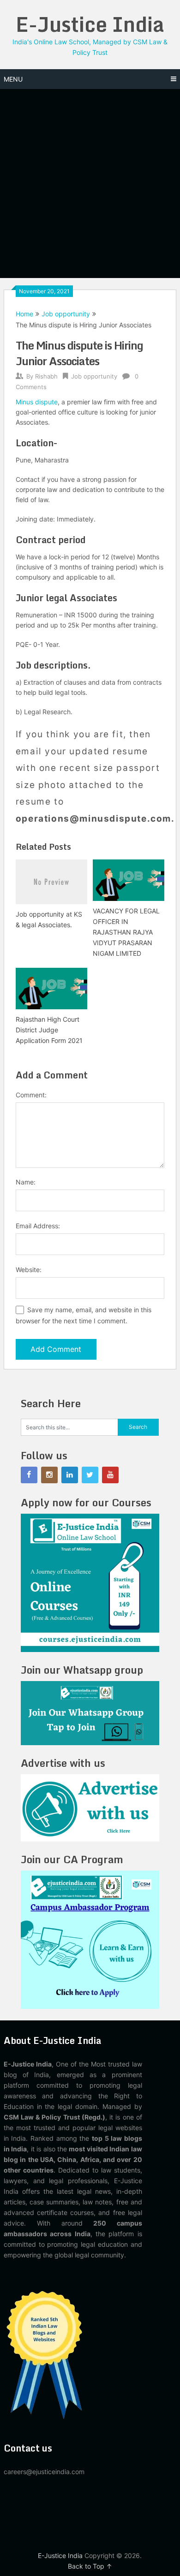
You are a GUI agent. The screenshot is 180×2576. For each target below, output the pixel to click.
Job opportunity (66, 314)
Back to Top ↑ (90, 2566)
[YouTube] (110, 1475)
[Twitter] (90, 1475)
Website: (29, 1270)
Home (24, 314)
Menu (13, 79)
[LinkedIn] (70, 1475)
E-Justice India (90, 24)
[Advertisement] (90, 184)
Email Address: (38, 1226)
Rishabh (46, 376)
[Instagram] (49, 1475)
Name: (26, 1182)
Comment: (31, 1095)
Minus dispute (37, 402)
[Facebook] (29, 1475)
